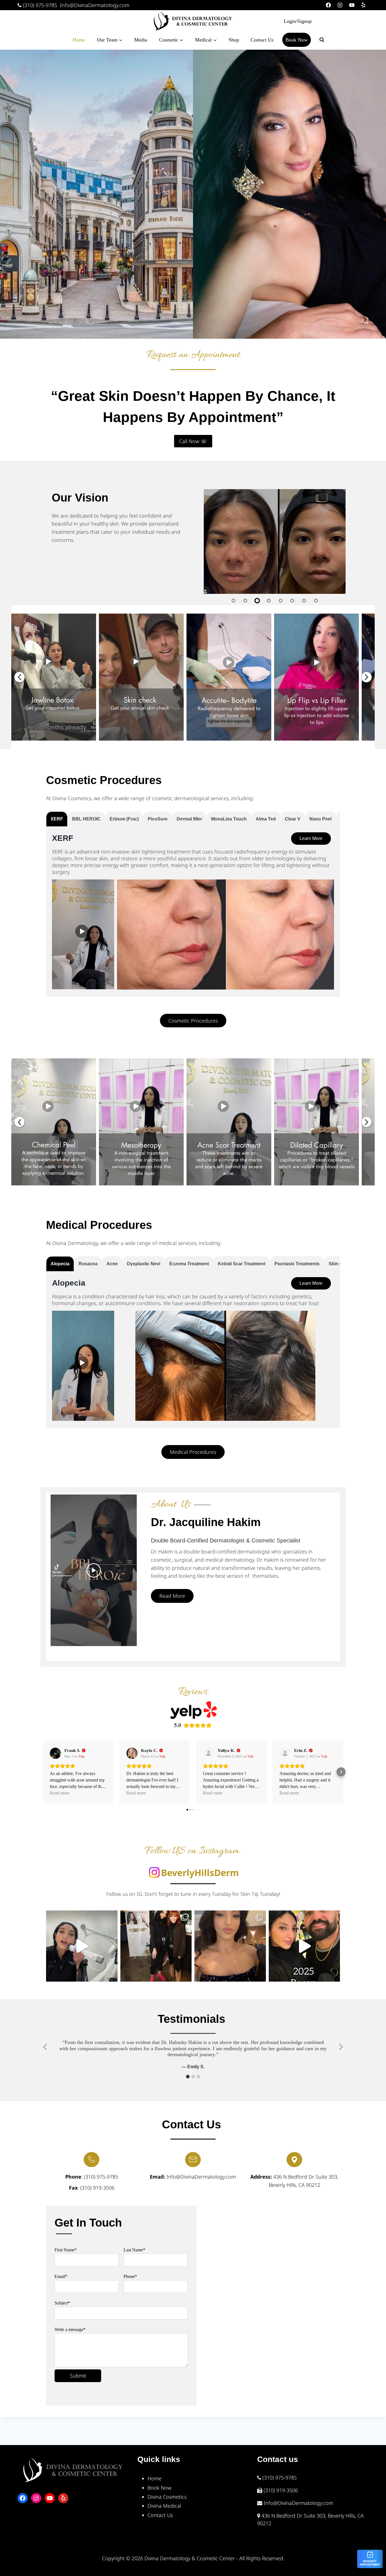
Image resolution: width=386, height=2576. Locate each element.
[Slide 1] (234, 601)
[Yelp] (363, 5)
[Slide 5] (281, 601)
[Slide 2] (245, 601)
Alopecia (69, 1283)
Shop (234, 40)
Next (367, 677)
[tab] (57, 819)
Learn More (311, 838)
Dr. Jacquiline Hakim (206, 1522)
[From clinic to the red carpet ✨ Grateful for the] (156, 1946)
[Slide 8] (316, 601)
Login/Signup (298, 21)
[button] (188, 2077)
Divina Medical (164, 2506)
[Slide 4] (269, 601)
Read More (172, 1596)
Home (79, 40)
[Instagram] (340, 5)
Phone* (130, 2276)
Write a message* (70, 2329)
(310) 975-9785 (39, 5)
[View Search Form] (322, 40)
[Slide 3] (257, 601)
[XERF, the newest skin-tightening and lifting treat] (82, 1946)
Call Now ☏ (193, 441)
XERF (63, 838)
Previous (19, 677)
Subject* (62, 2303)
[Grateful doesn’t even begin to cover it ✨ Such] (230, 1946)
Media (141, 40)
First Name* (66, 2250)
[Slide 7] (304, 601)
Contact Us (262, 40)
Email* (61, 2276)
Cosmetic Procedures (104, 780)
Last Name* (134, 2250)
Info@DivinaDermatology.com (95, 5)
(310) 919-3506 (97, 2188)
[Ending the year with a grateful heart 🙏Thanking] (304, 1946)
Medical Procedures (99, 1225)
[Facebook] (328, 5)
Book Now (297, 40)
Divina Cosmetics (167, 2497)
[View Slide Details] (54, 677)
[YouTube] (352, 5)
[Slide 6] (292, 601)
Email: (157, 2177)
